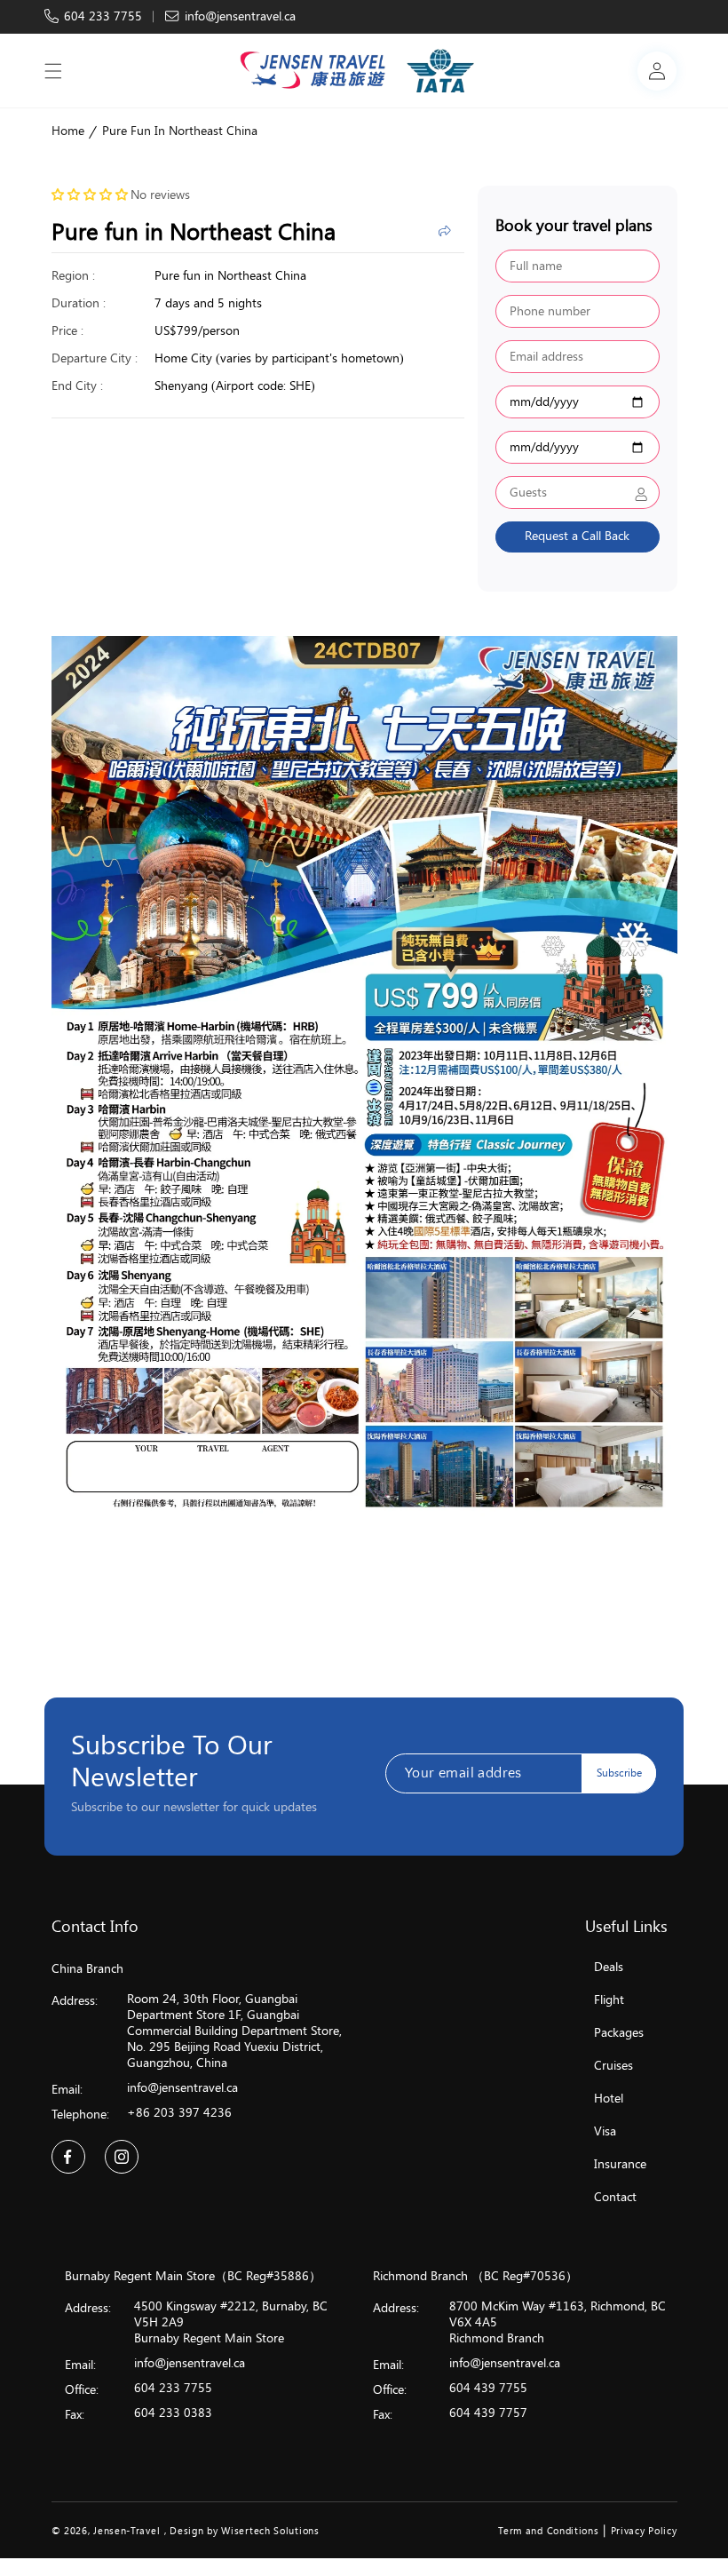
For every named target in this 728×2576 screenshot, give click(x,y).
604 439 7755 (488, 2388)
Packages (619, 2033)
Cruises (613, 2066)
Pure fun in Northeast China (180, 131)
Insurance (620, 2164)
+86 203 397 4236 (179, 2113)
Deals (609, 1967)
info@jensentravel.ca (240, 16)
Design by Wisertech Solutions (244, 2531)
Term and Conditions (548, 2531)
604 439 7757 (488, 2413)
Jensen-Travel (127, 2531)
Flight (609, 2000)
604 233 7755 (103, 16)
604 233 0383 (173, 2413)
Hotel (609, 2099)
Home (68, 131)
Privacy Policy (644, 2531)
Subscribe (619, 1773)
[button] (53, 71)
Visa (605, 2131)
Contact (615, 2197)
